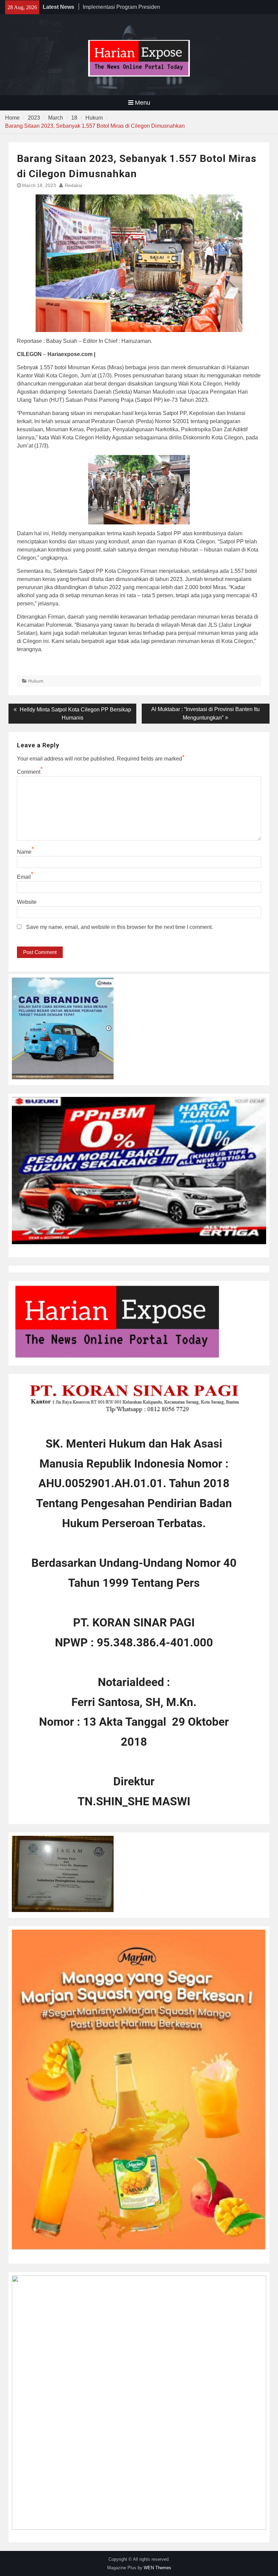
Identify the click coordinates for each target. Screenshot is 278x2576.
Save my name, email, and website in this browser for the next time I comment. (120, 927)
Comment (29, 772)
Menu (143, 103)
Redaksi (73, 185)
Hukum (36, 681)
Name (24, 852)
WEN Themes (157, 2568)
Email (24, 877)
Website (27, 902)
